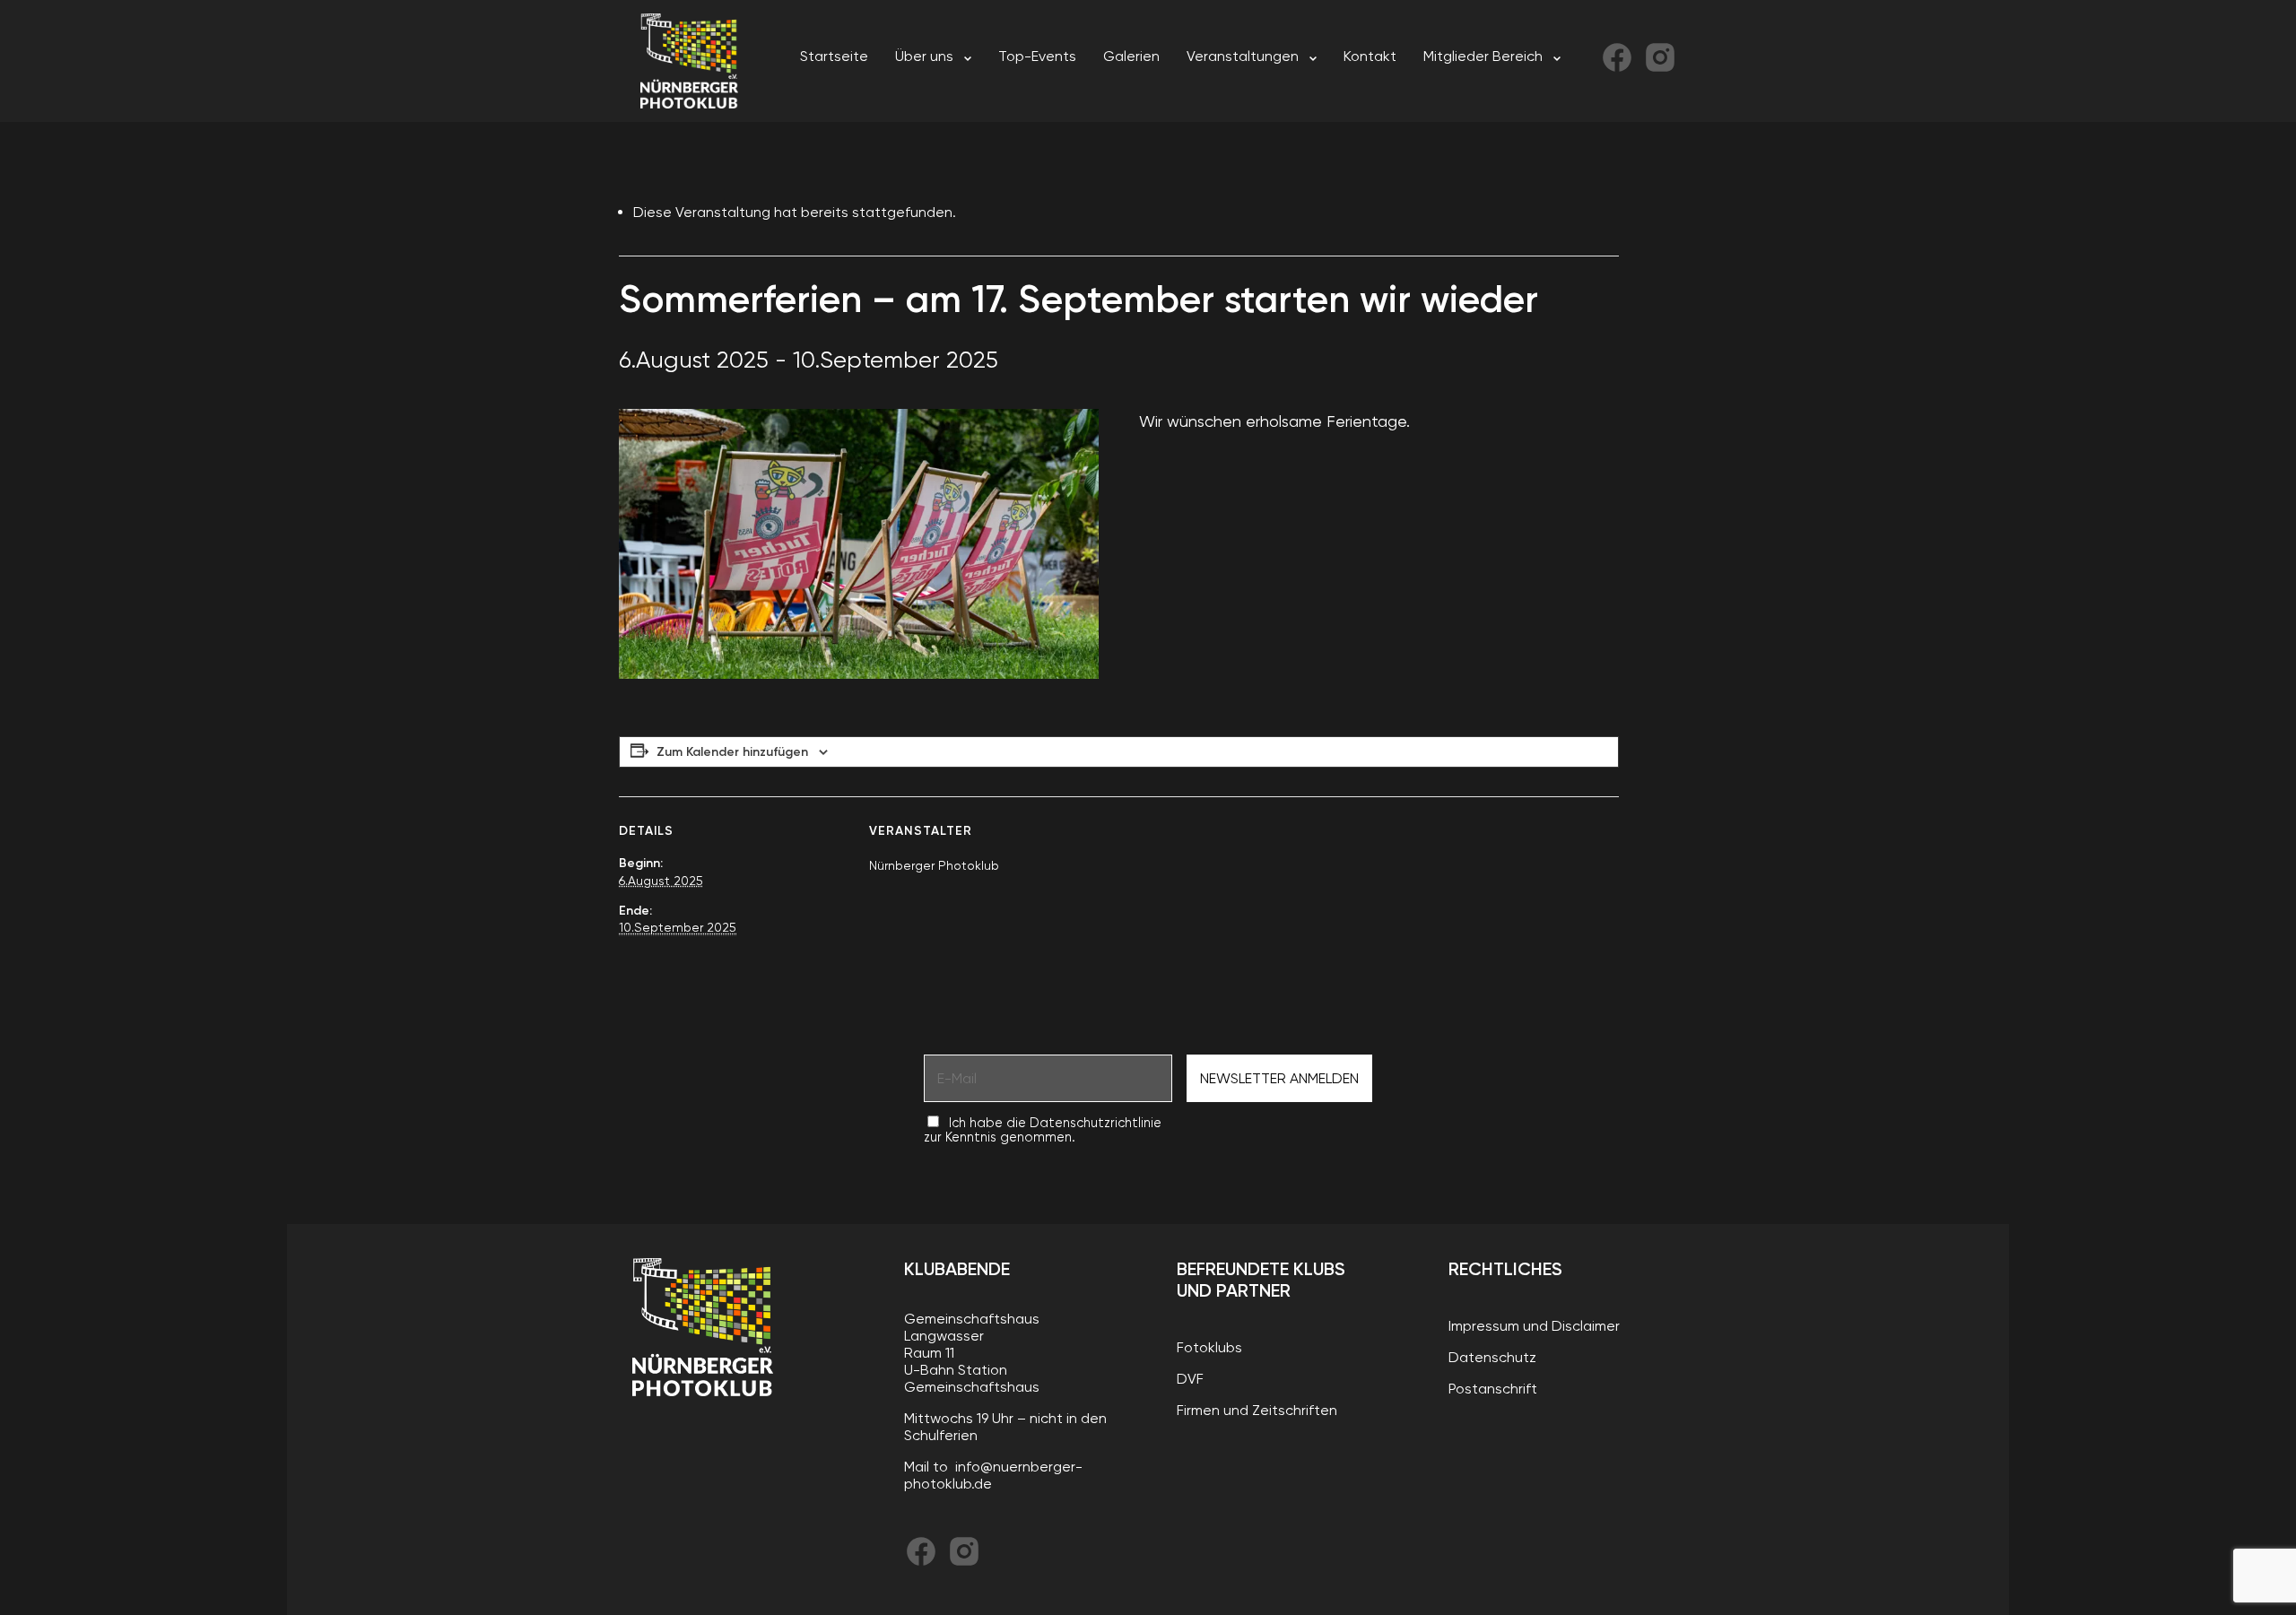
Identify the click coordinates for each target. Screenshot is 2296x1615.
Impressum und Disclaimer (1534, 1326)
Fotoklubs (1209, 1347)
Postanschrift (1493, 1389)
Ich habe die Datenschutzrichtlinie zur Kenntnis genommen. (1043, 1130)
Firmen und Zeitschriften (1257, 1410)
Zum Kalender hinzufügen (732, 752)
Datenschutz (1492, 1357)
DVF (1190, 1379)
